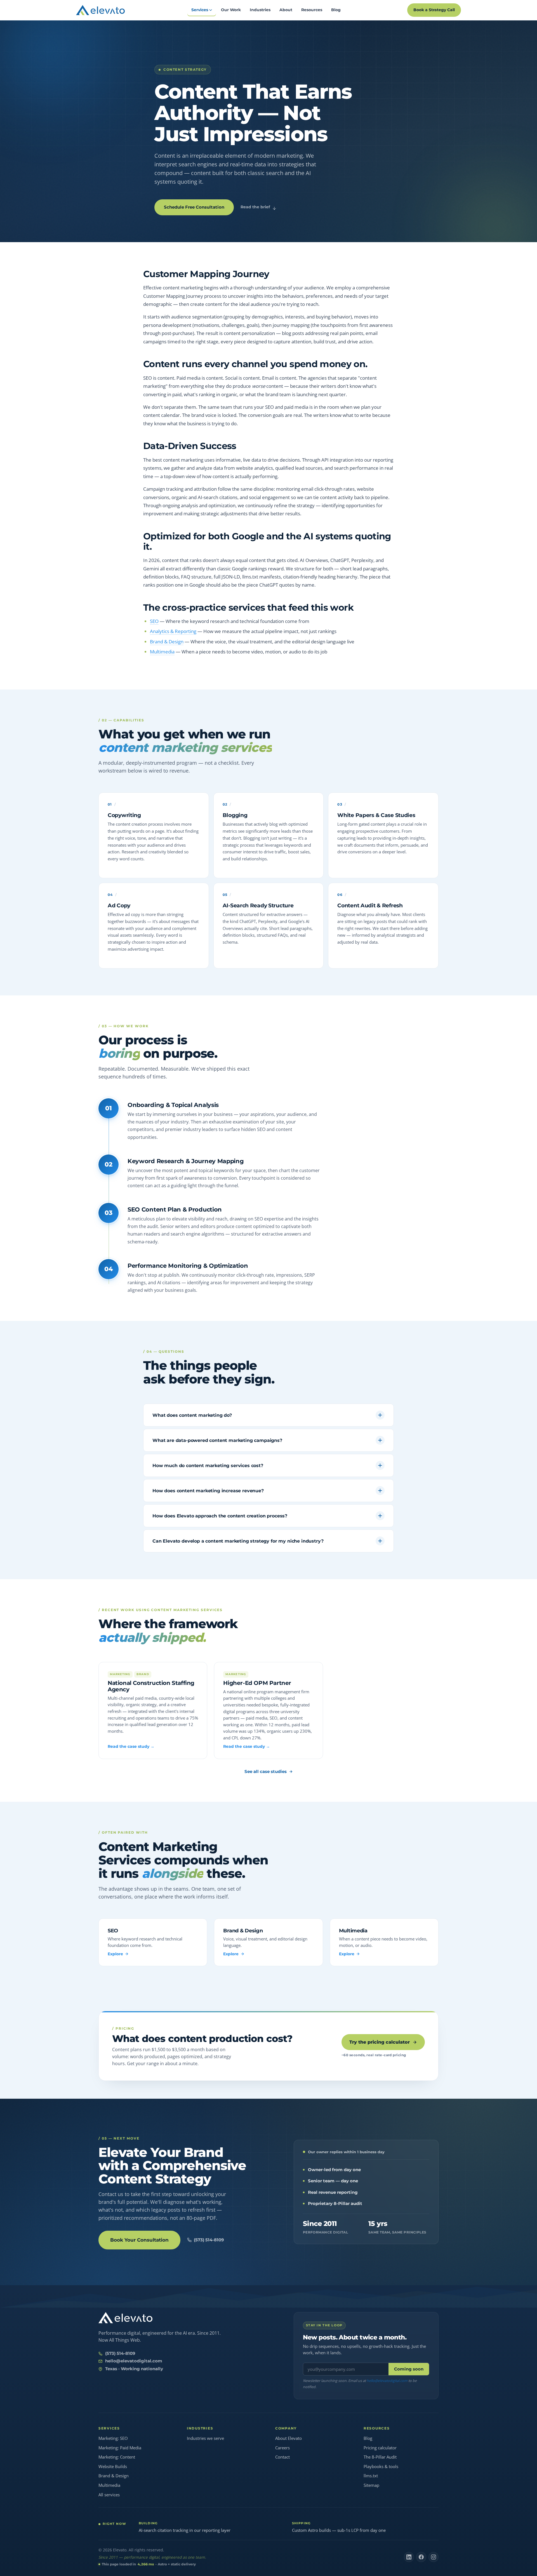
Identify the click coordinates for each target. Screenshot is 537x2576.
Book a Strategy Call (434, 10)
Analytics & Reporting (173, 631)
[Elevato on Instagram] (434, 2557)
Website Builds (113, 2466)
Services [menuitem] (200, 10)
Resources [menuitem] (312, 10)
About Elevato (288, 2438)
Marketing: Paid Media (120, 2448)
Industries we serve (205, 2438)
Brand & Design (167, 642)
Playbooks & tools (381, 2466)
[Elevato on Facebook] (421, 2557)
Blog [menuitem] (336, 10)
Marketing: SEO (113, 2438)
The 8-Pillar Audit (380, 2457)
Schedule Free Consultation (194, 207)
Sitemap (371, 2485)
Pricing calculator (380, 2448)
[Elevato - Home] (100, 10)
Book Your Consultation (139, 2240)
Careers (282, 2448)
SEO (154, 621)
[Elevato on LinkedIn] (409, 2557)
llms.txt (371, 2476)
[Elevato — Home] (125, 2318)
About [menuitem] (286, 10)
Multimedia (162, 652)
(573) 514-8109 (209, 2240)
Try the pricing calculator (380, 2042)
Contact (282, 2457)
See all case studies (266, 1771)
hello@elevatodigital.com (134, 2361)
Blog (368, 2438)
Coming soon (409, 2369)
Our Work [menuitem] (231, 10)
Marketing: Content (117, 2457)
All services (109, 2495)
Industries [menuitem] (260, 10)
